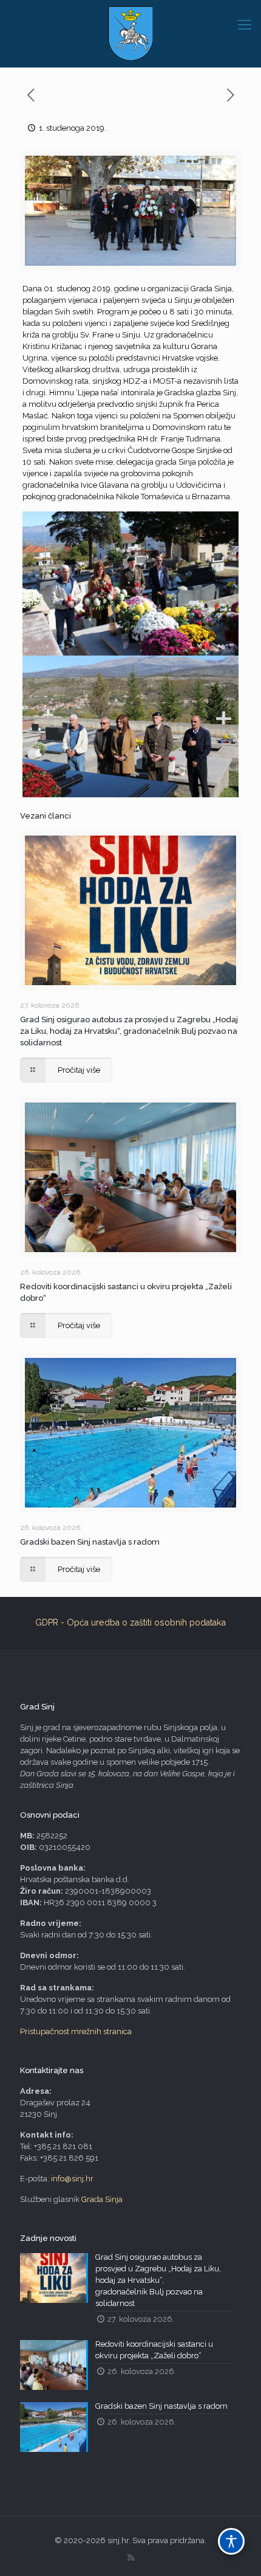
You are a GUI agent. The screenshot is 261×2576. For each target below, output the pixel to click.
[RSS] (131, 2558)
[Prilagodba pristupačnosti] (231, 2541)
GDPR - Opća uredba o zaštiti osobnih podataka (130, 1622)
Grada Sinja (102, 2199)
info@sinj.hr (72, 2179)
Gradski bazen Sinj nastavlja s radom (90, 1542)
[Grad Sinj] (130, 33)
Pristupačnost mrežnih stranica (76, 2031)
